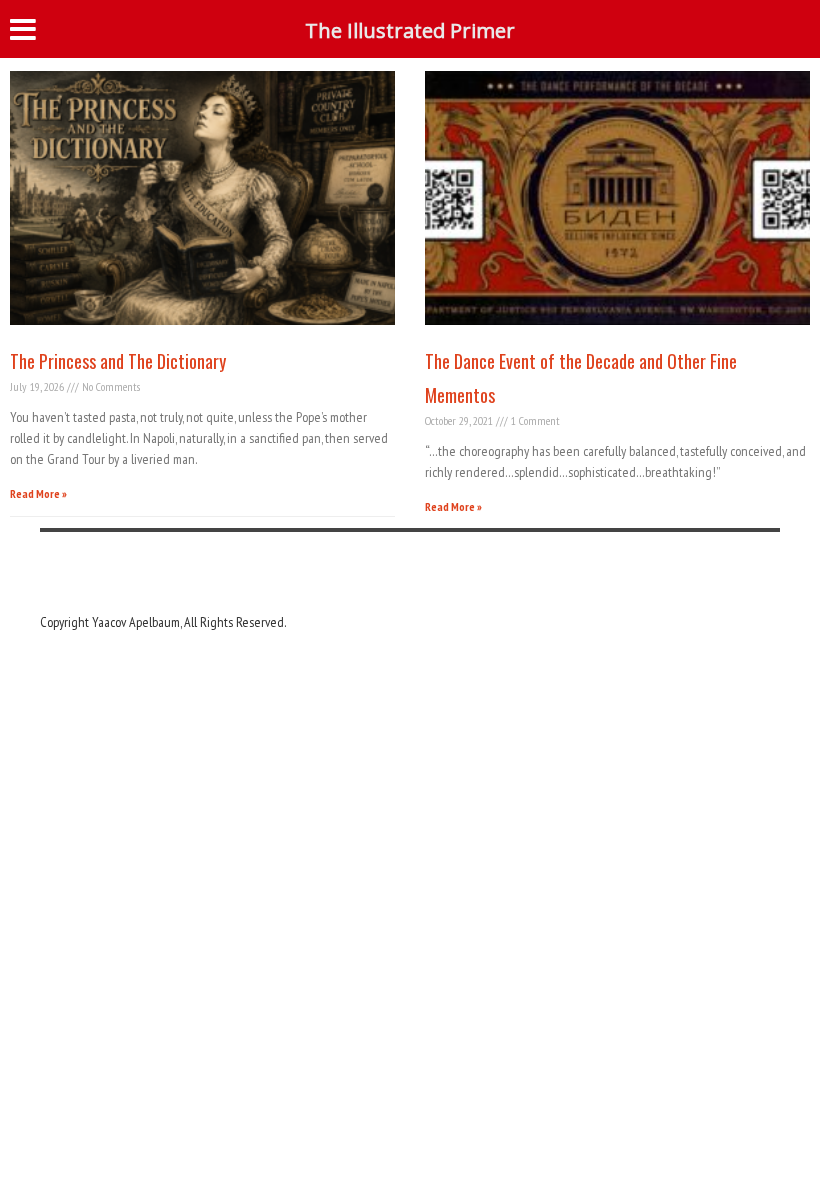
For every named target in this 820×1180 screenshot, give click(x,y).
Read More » (38, 493)
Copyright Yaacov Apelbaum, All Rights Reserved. (163, 622)
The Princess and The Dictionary (118, 361)
